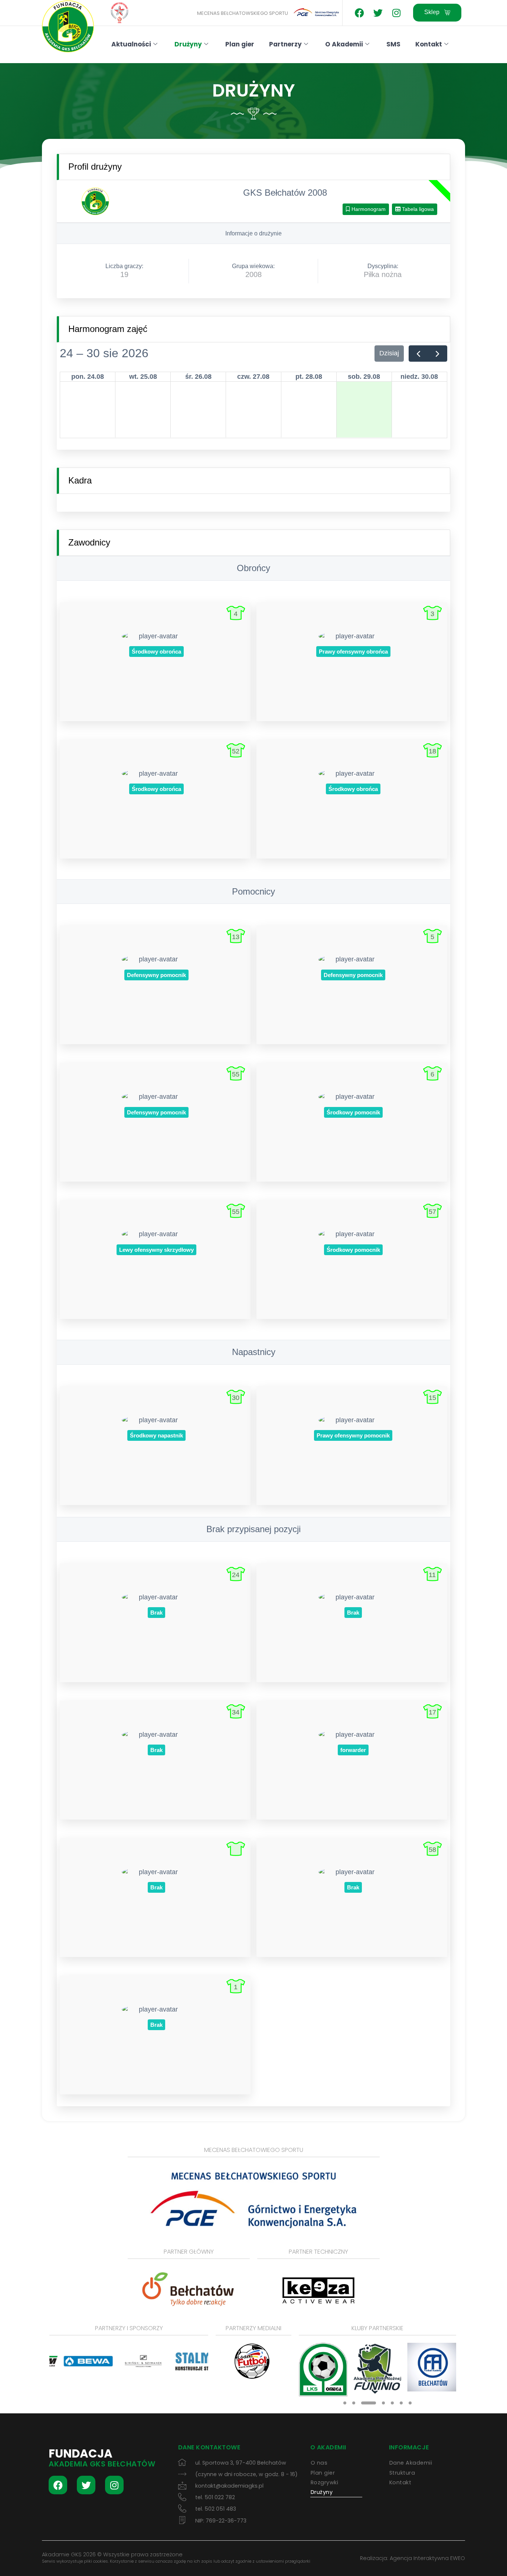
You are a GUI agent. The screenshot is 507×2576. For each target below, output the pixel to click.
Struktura (402, 2473)
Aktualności (131, 44)
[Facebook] (359, 13)
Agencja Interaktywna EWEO (427, 2558)
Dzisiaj (389, 353)
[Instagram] (396, 13)
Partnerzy (285, 44)
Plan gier (240, 44)
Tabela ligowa (417, 209)
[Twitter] (378, 13)
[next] (438, 354)
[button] (345, 2403)
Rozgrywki (325, 2482)
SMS (393, 44)
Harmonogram (368, 209)
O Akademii (344, 44)
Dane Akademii (411, 2463)
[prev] (418, 354)
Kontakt (429, 44)
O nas (319, 2463)
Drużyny (188, 44)
